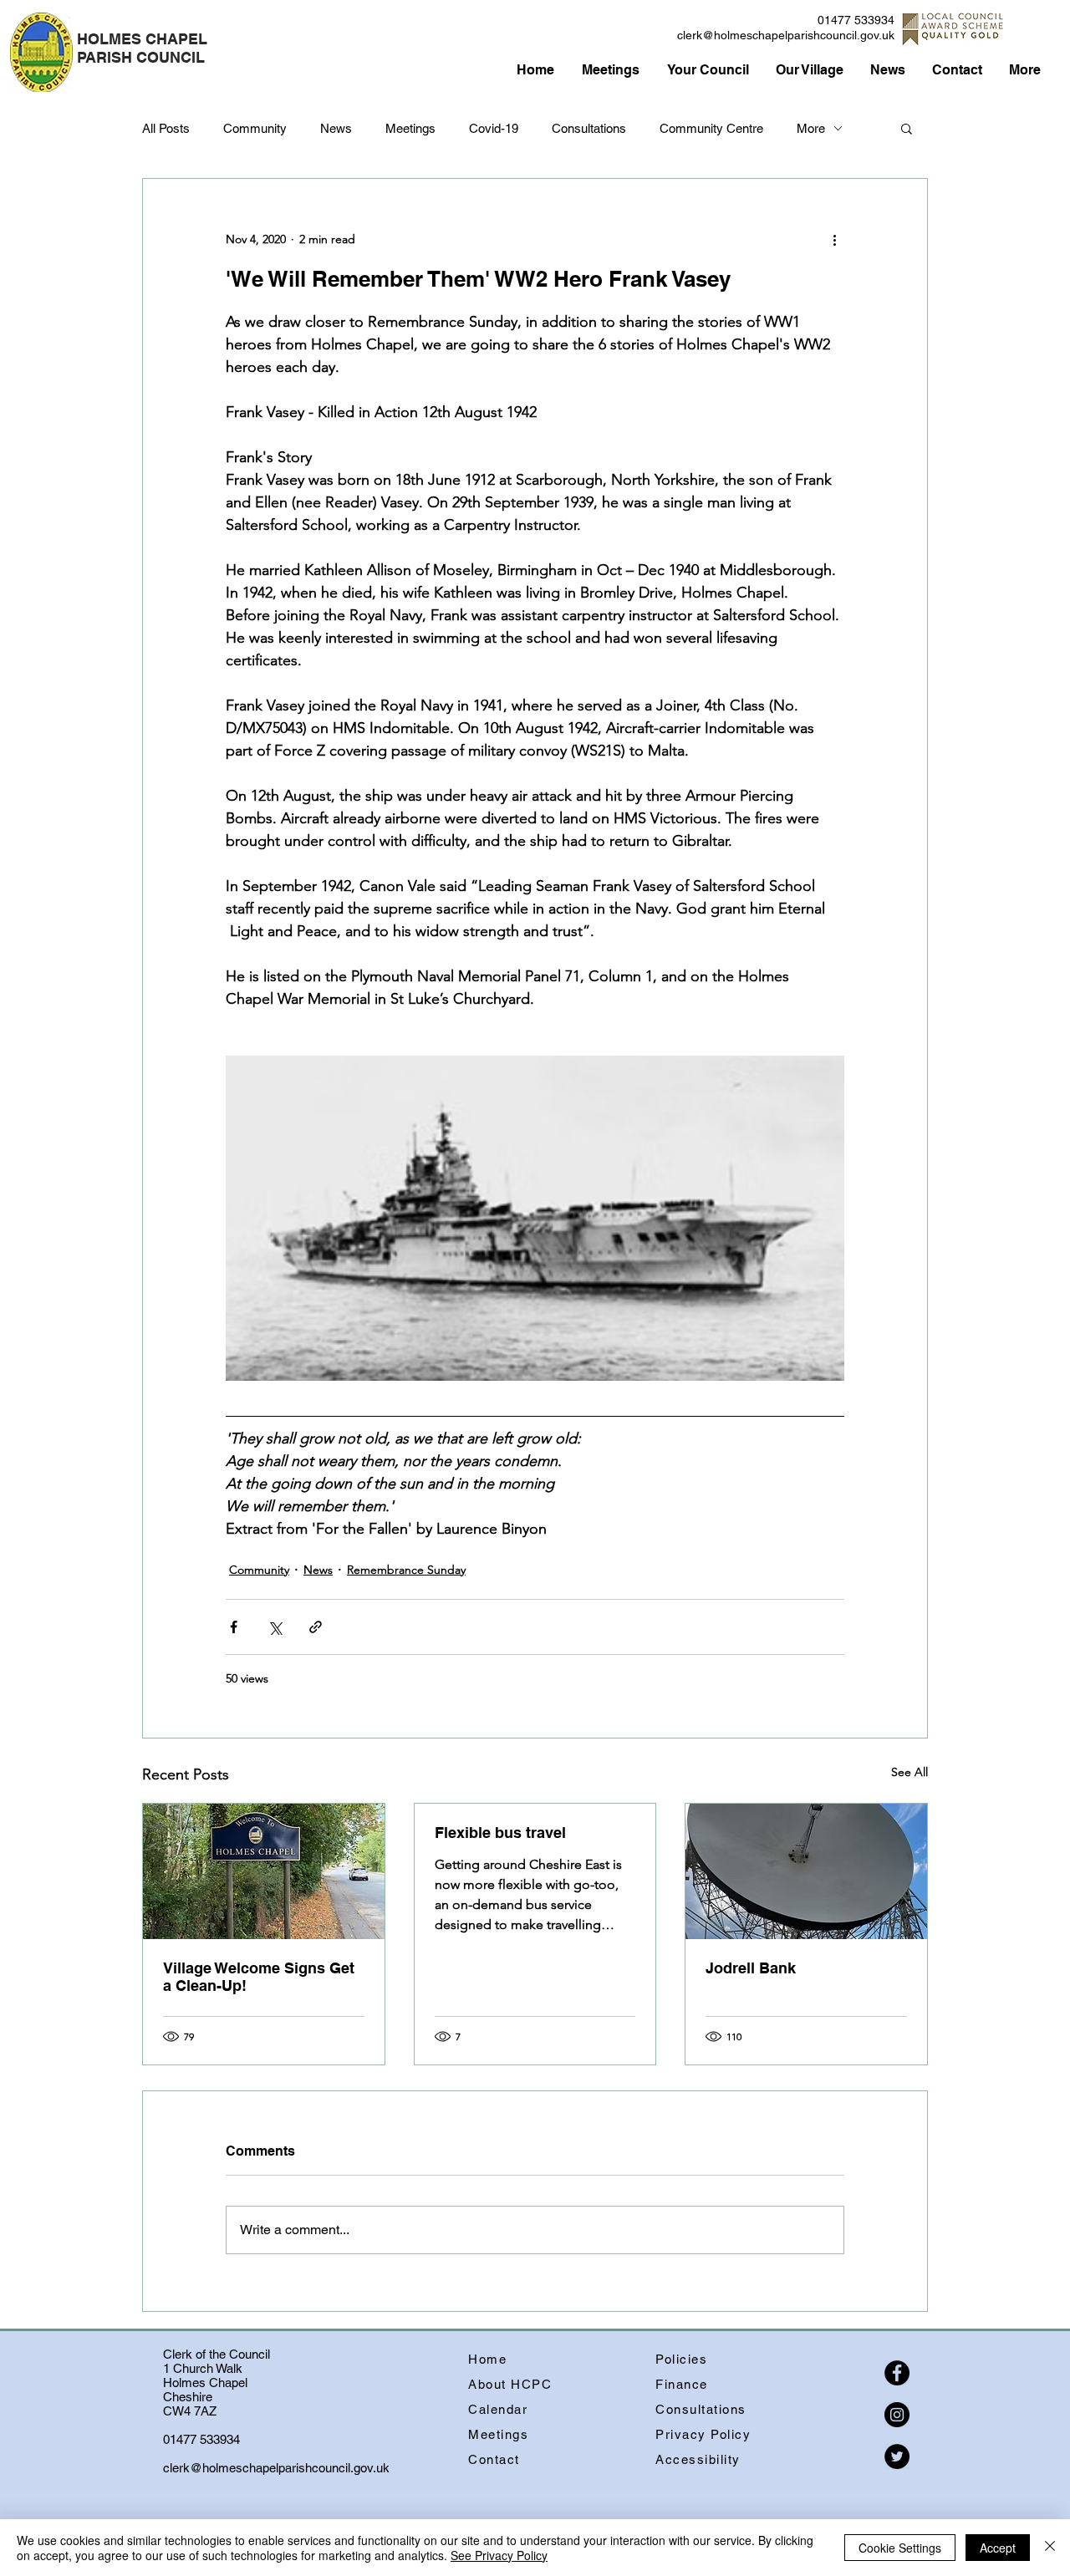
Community (255, 128)
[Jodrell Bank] (806, 1871)
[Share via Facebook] (234, 1627)
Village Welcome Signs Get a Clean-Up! (259, 1977)
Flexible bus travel (500, 1833)
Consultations (589, 128)
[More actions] (834, 239)
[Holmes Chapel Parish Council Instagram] (897, 2415)
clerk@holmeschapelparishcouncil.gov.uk (786, 35)
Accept (998, 2548)
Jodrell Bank (751, 1968)
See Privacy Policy (499, 2555)
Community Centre (711, 128)
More (811, 128)
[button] (907, 128)
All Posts (166, 128)
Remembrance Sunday (406, 1570)
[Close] (1050, 2548)
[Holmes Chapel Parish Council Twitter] (897, 2456)
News (336, 128)
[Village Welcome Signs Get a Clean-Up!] (264, 1871)
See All (909, 1772)
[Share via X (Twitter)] (275, 1627)
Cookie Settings (900, 2548)
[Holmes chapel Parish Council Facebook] (897, 2373)
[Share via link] (316, 1627)
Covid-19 (494, 128)
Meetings (410, 128)
